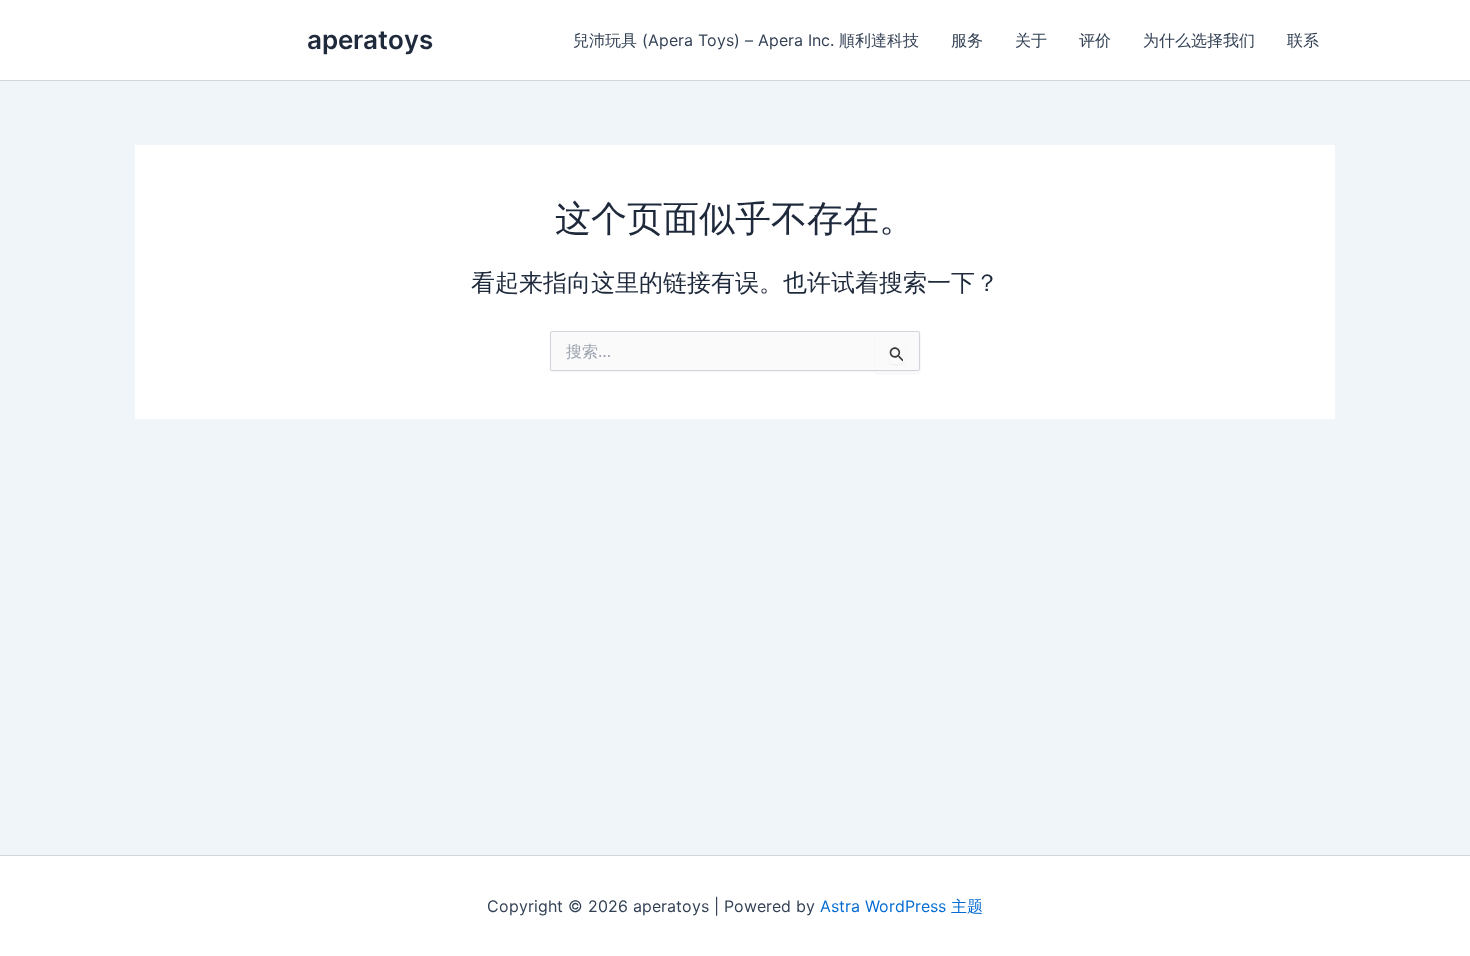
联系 (1303, 40)
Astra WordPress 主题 (901, 906)
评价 (1095, 40)
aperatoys (370, 39)
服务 (967, 40)
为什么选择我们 (1199, 40)
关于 (1031, 40)
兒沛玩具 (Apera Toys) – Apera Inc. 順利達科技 (746, 40)
